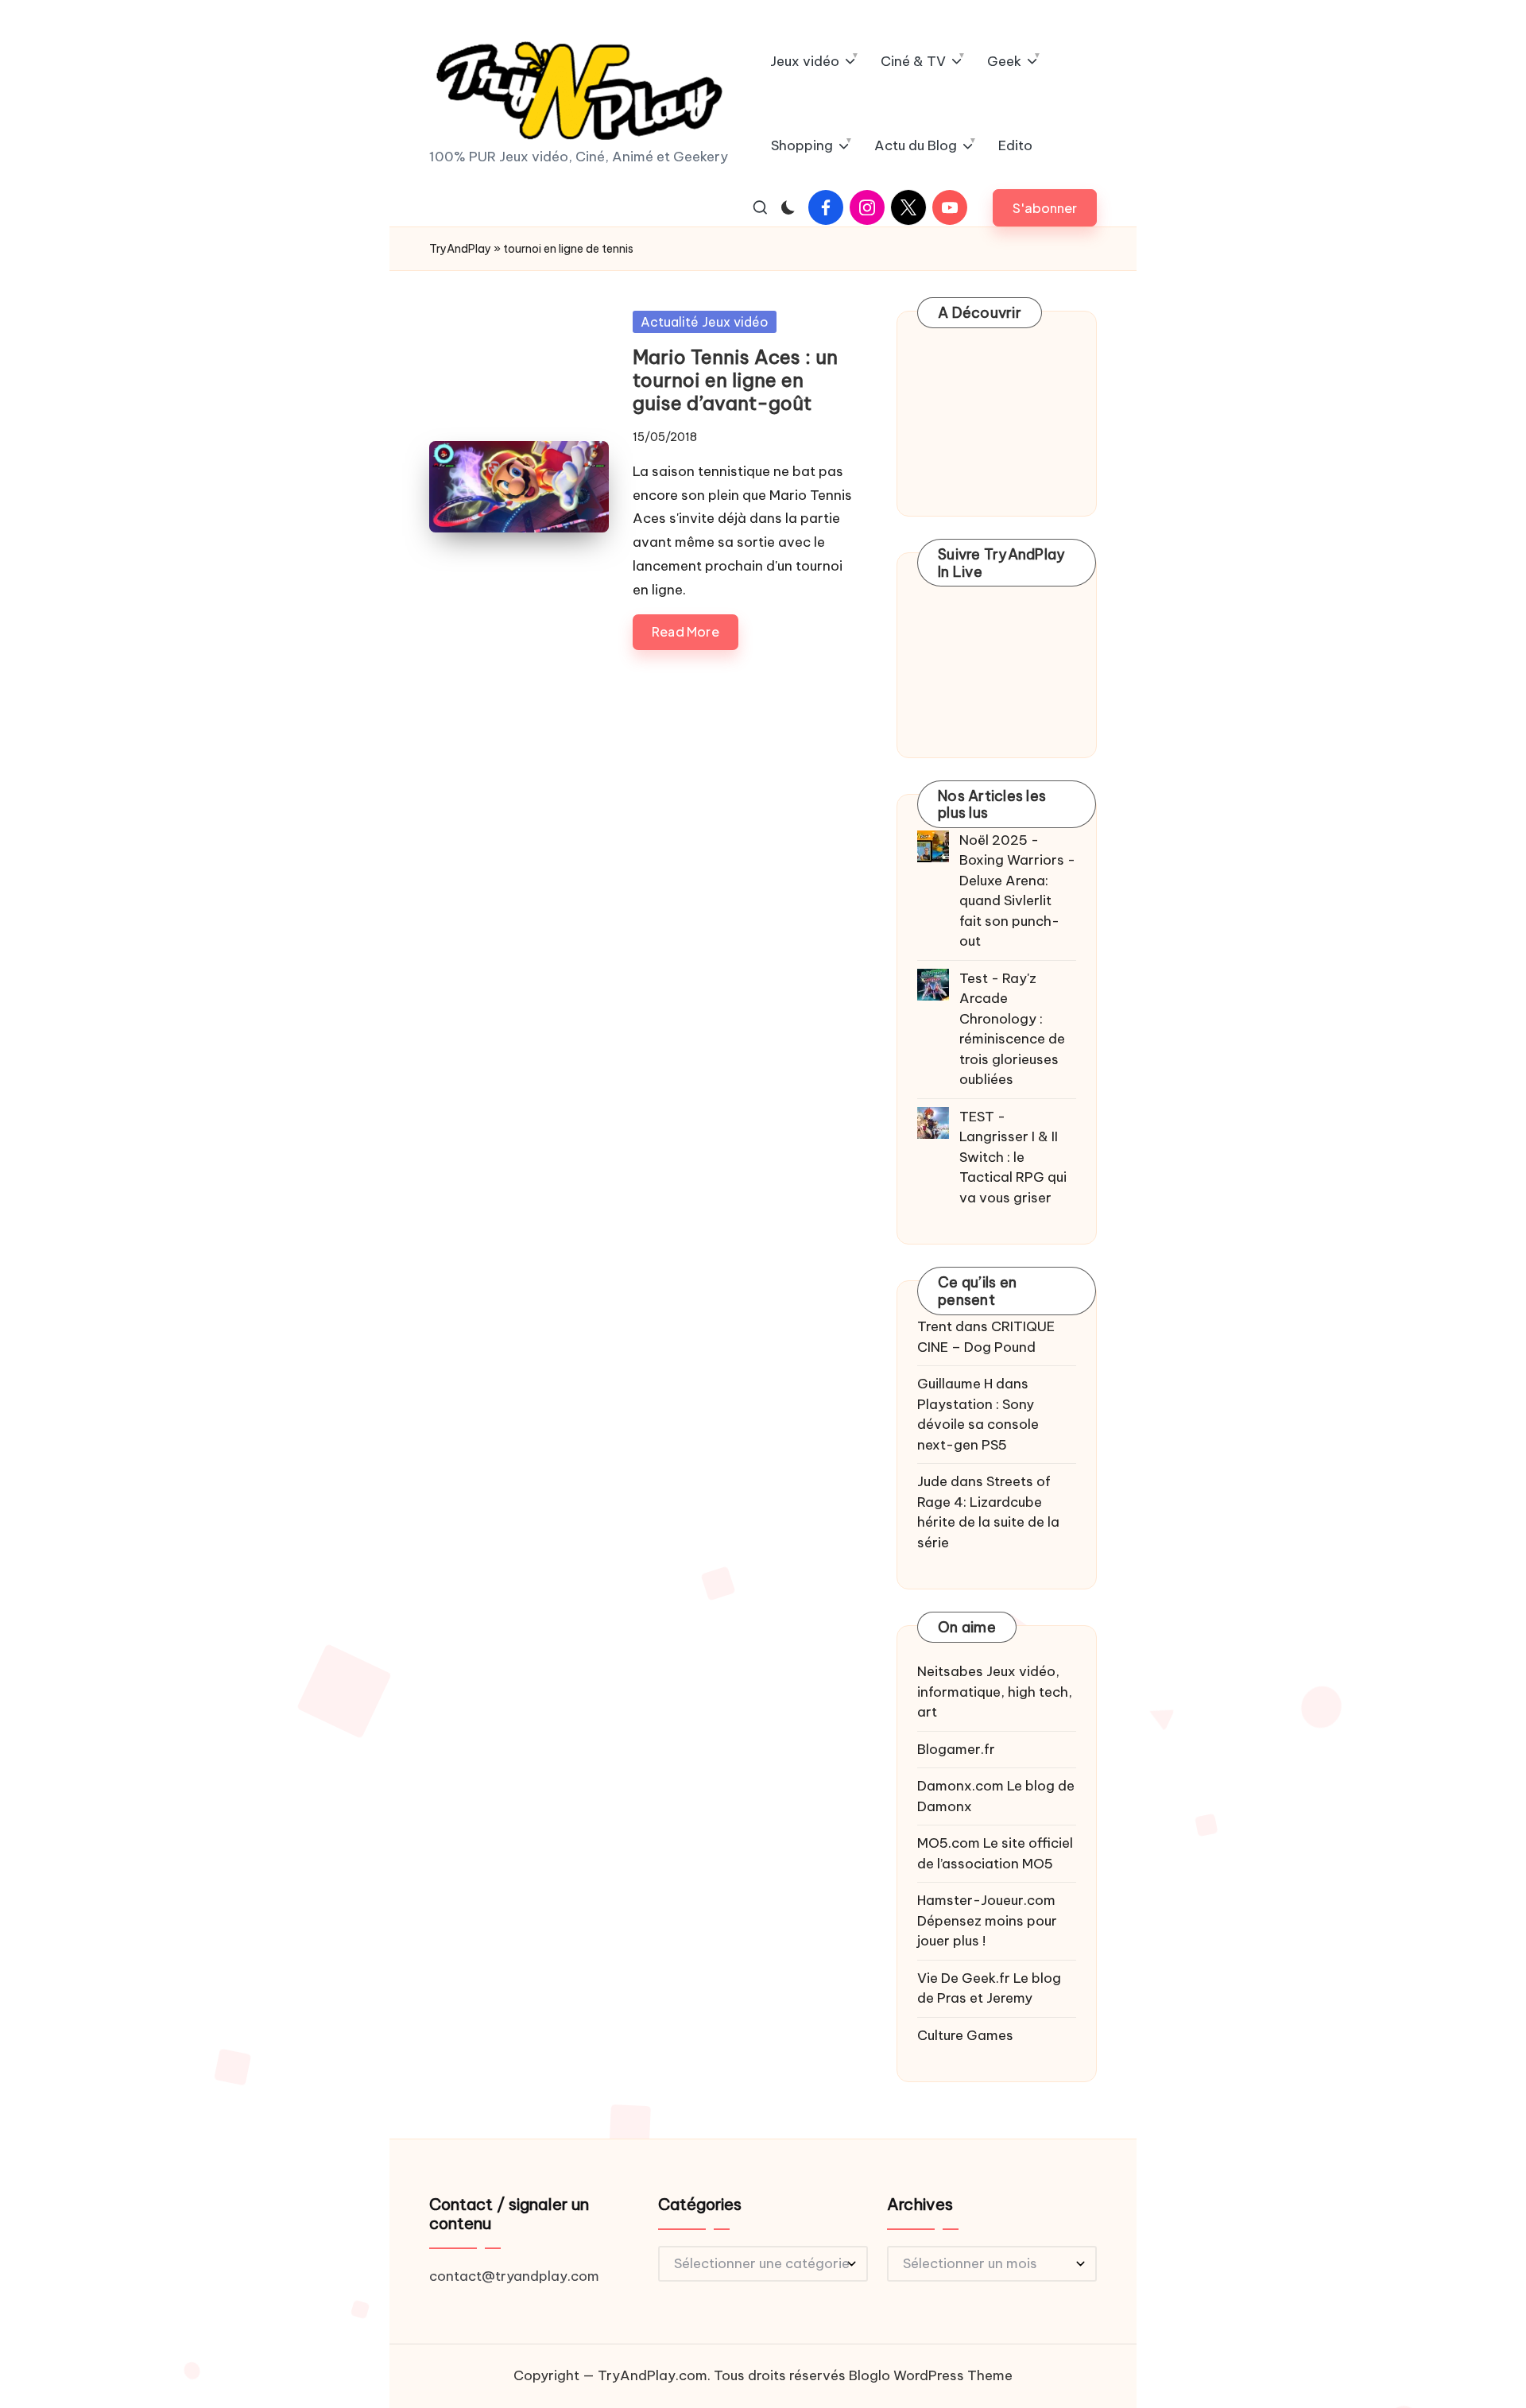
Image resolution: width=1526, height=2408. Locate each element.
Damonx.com (961, 1786)
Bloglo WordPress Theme (931, 2375)
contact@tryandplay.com (514, 2276)
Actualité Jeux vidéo (705, 322)
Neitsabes (950, 1671)
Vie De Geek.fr (964, 1978)
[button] (1045, 208)
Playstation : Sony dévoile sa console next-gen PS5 (978, 1425)
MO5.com (949, 1843)
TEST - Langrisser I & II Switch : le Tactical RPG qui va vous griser (1013, 1157)
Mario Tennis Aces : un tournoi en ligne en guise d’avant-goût (735, 380)
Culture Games (965, 2035)
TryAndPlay (460, 249)
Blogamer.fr (956, 1749)
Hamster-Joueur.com (986, 1900)
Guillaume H (955, 1384)
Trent (935, 1326)
